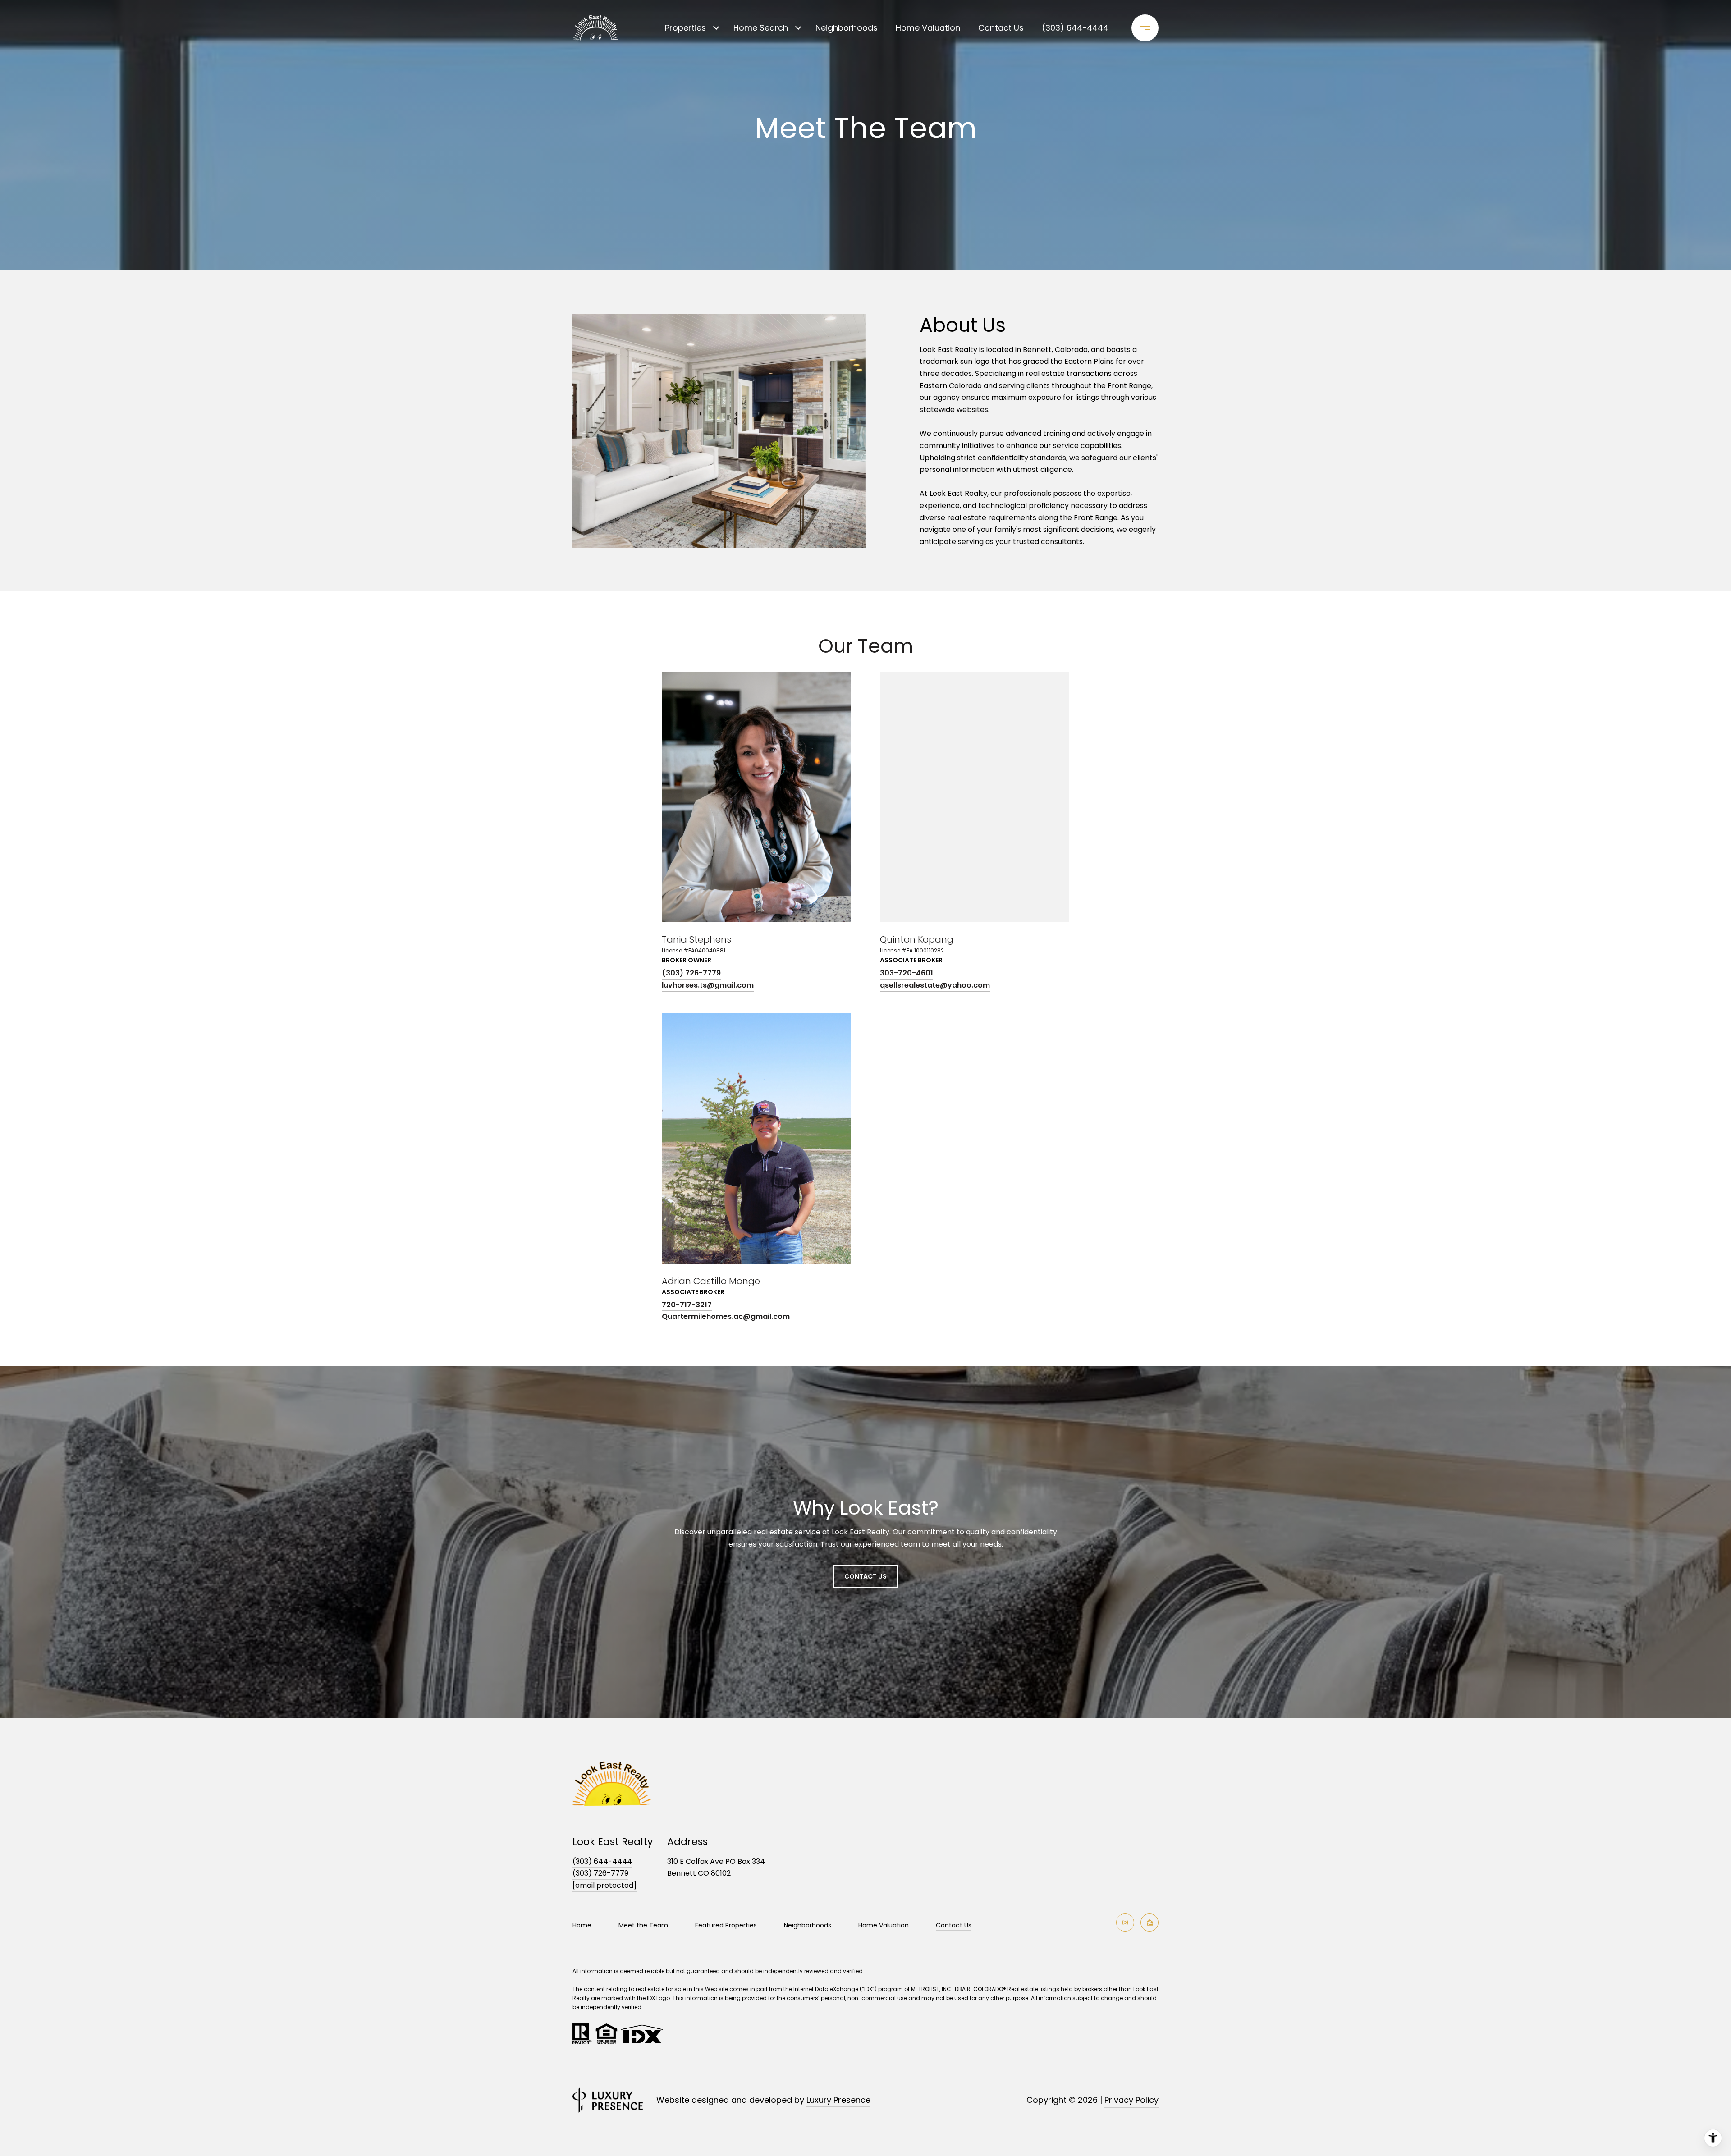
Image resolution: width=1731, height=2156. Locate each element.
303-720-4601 (907, 973)
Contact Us (954, 1926)
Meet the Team (643, 1925)
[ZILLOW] (1149, 1923)
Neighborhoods (847, 28)
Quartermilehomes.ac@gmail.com (726, 1316)
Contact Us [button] (865, 1576)
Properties (685, 28)
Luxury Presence (838, 2100)
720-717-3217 (687, 1305)
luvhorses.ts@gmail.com (708, 985)
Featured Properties (726, 1925)
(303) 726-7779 (691, 973)
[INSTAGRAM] (1125, 1923)
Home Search (761, 28)
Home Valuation (928, 28)
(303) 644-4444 (1075, 28)
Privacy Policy (1131, 2100)
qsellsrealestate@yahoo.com (935, 985)
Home (582, 1925)
